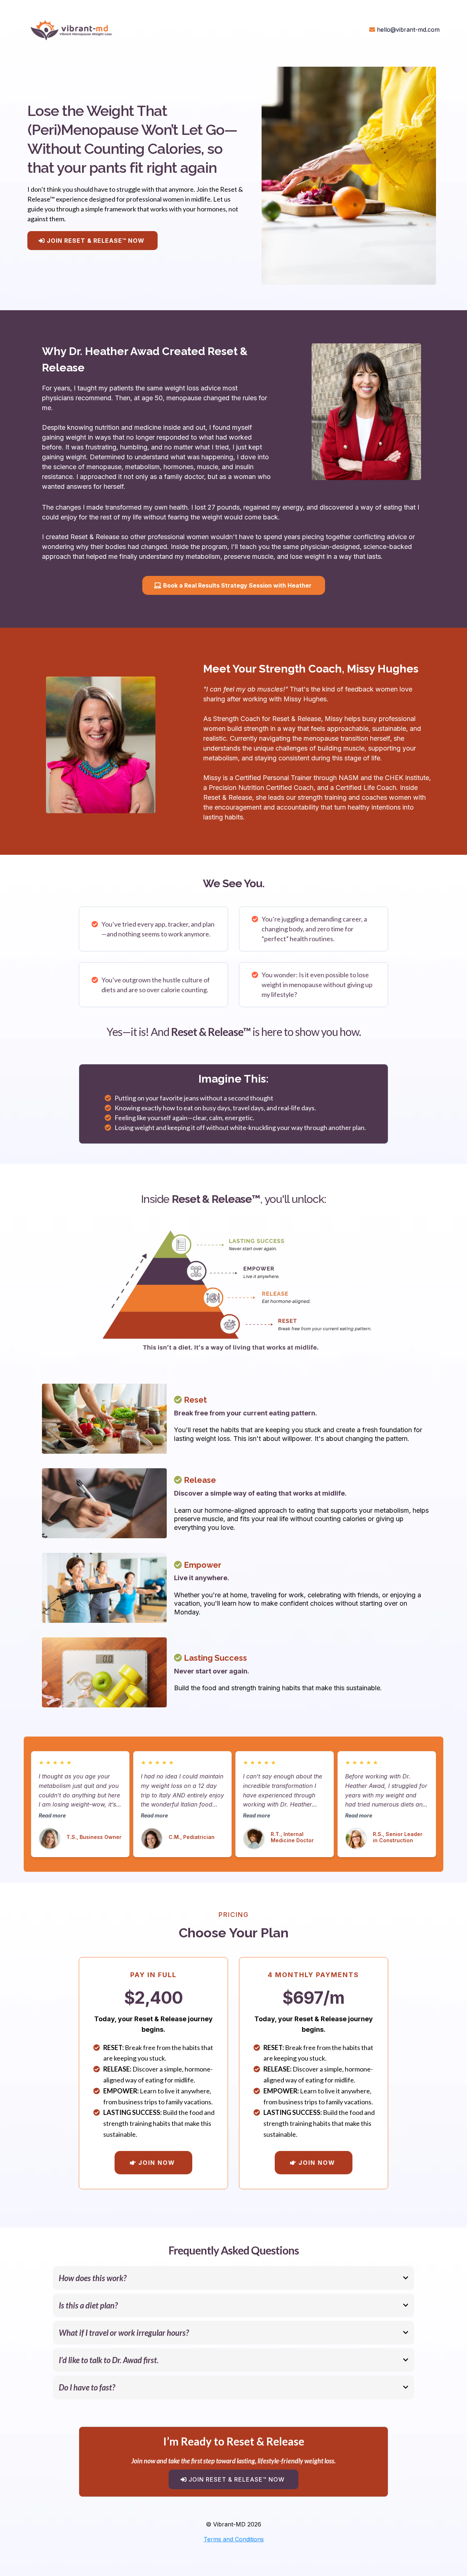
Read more (52, 1815)
